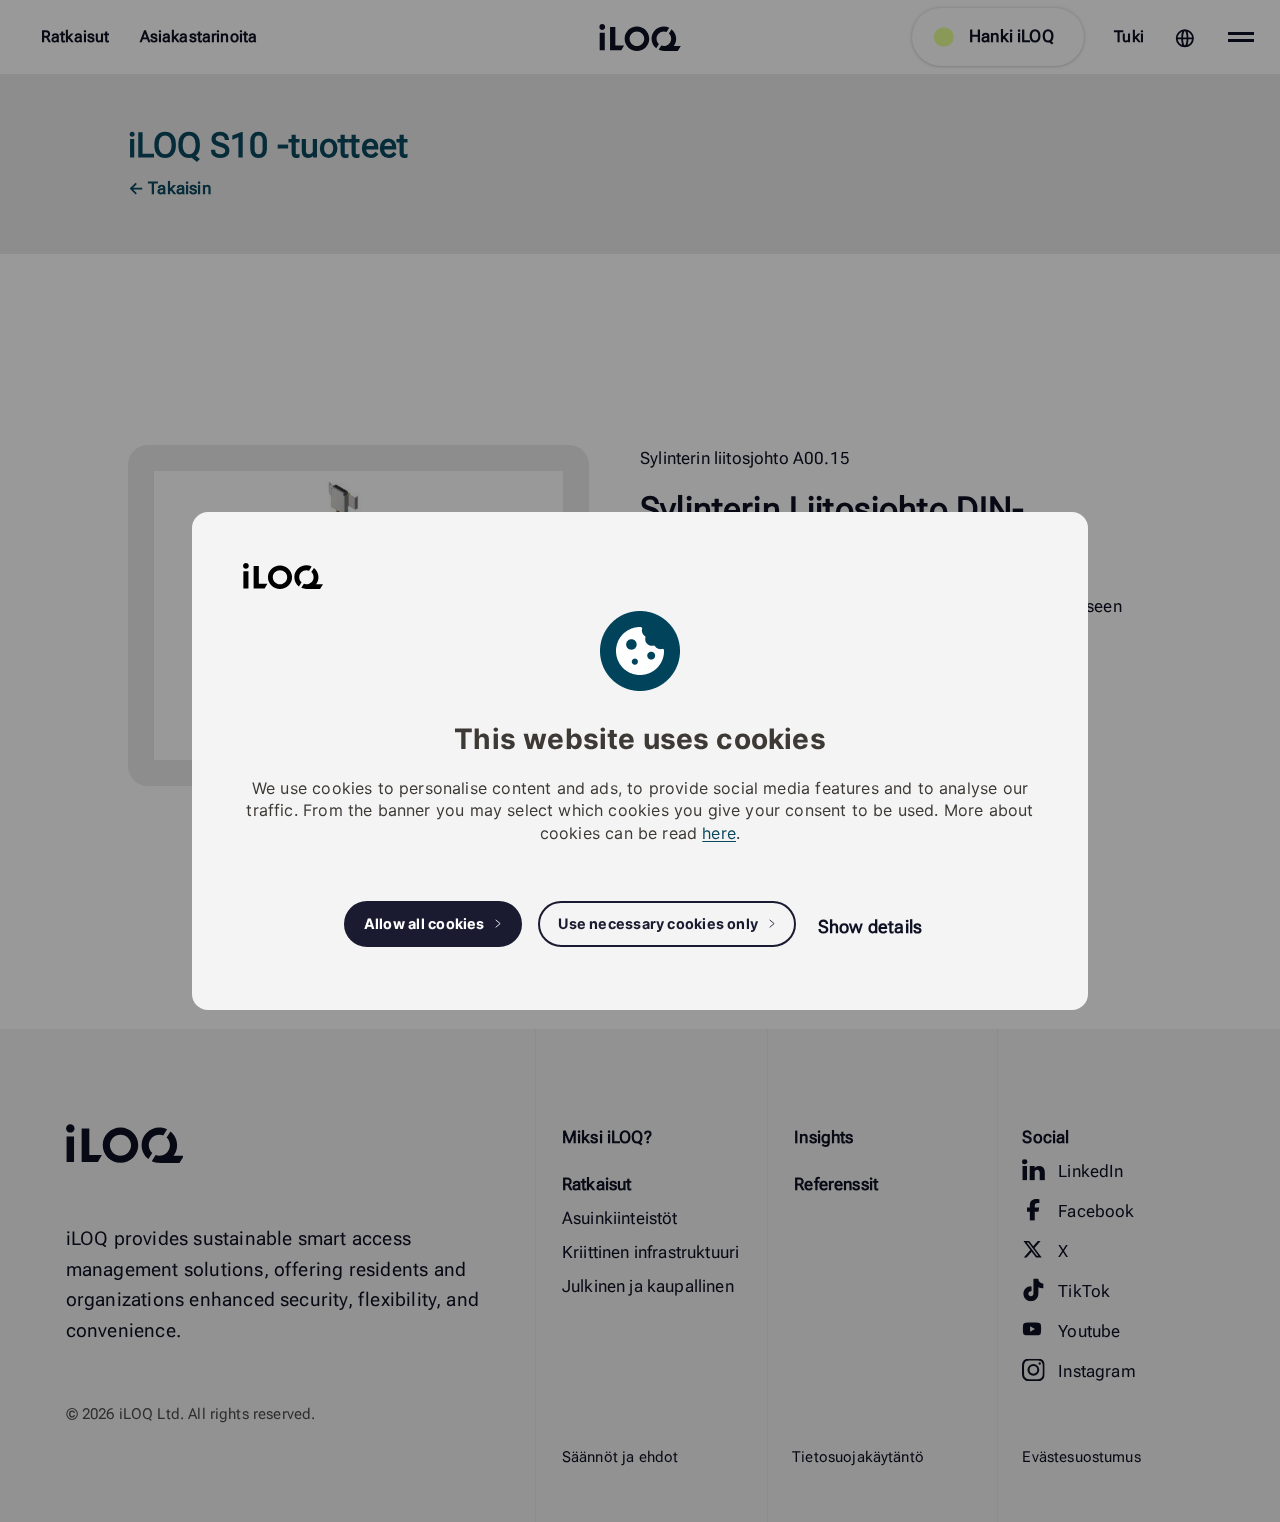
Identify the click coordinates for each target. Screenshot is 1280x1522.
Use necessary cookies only (658, 923)
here (719, 833)
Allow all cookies (424, 923)
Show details (870, 926)
